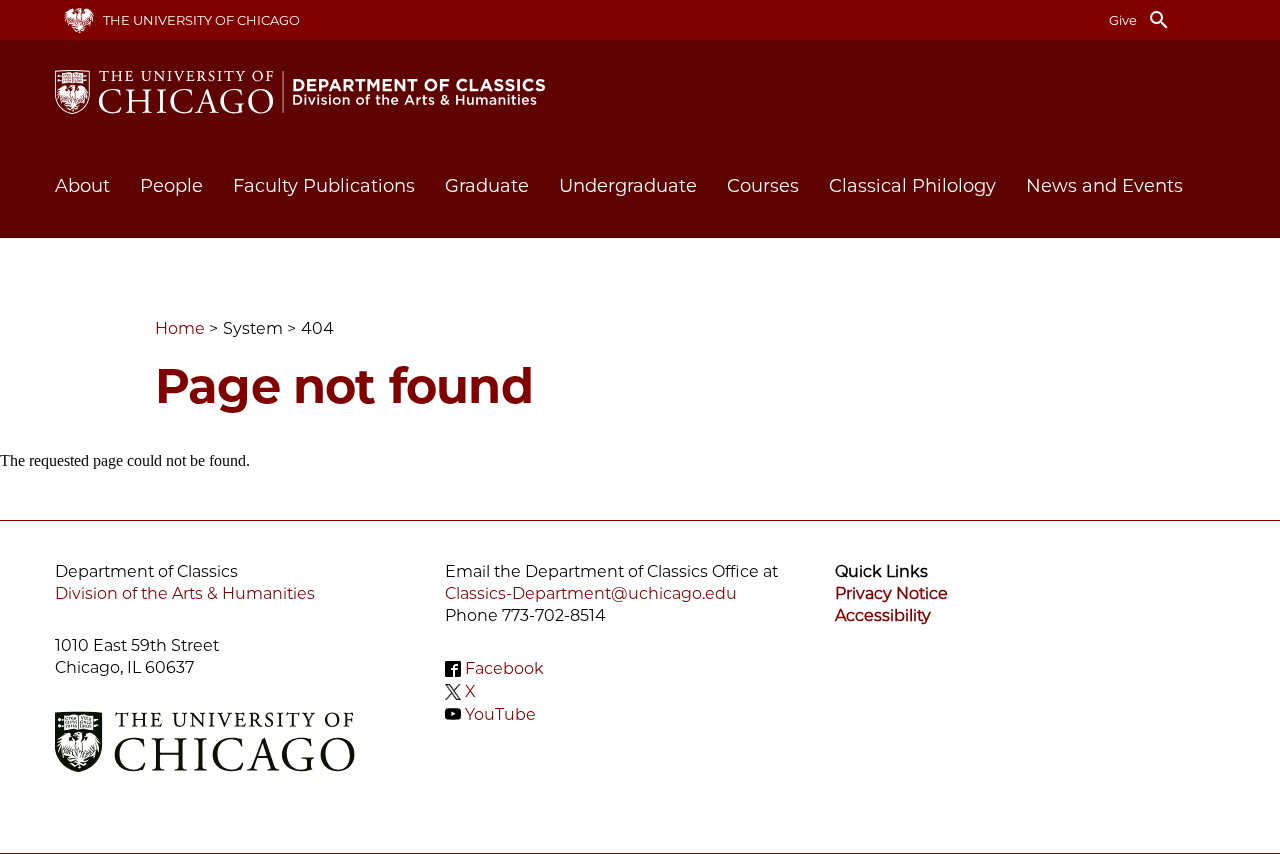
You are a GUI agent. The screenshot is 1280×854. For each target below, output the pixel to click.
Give (1123, 20)
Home (180, 328)
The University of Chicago (201, 20)
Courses (763, 186)
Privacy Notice (891, 593)
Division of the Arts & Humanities (185, 593)
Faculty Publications (324, 186)
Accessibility (883, 615)
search (1159, 20)
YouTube (500, 713)
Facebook (504, 668)
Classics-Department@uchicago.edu (591, 593)
